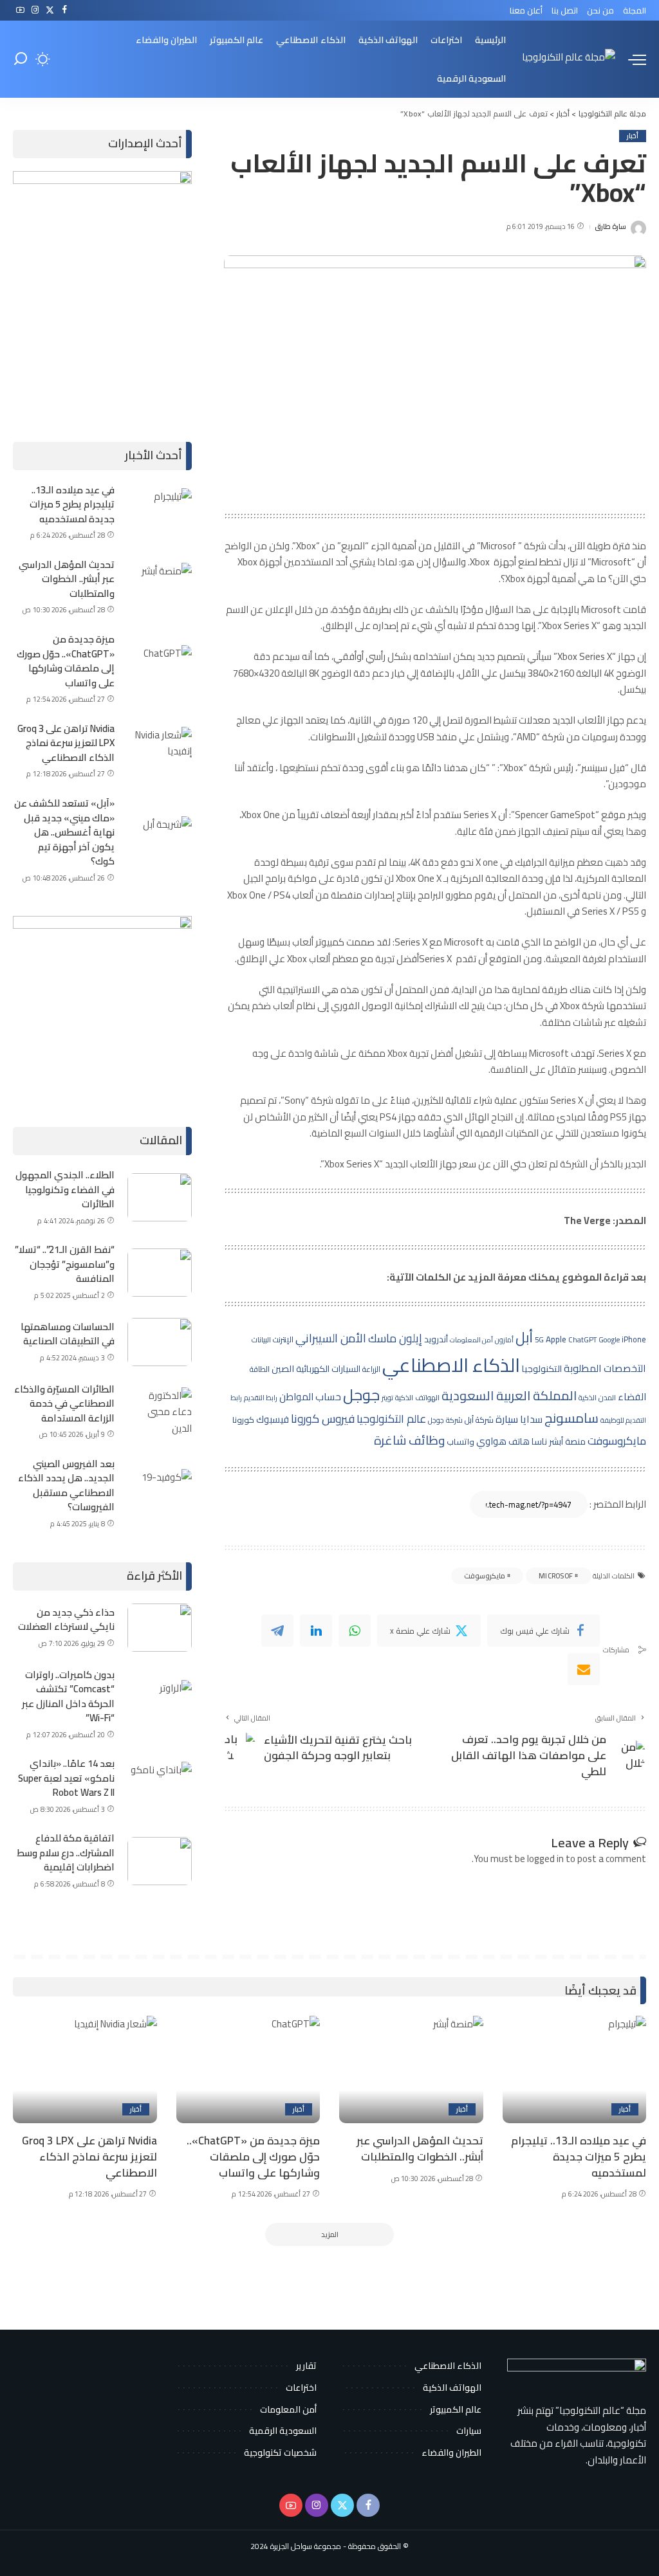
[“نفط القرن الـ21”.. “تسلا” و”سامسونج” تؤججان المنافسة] (160, 1273)
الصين (283, 1368)
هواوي (491, 1441)
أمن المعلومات (471, 1340)
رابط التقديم (261, 1398)
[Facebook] (65, 10)
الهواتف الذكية (417, 1398)
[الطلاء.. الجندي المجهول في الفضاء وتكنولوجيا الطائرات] (160, 1197)
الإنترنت (283, 1339)
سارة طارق (610, 227)
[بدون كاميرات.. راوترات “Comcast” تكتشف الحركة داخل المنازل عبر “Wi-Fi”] (160, 1704)
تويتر (387, 1398)
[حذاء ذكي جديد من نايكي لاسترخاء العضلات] (160, 1628)
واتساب (460, 1441)
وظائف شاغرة (409, 1440)
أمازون (504, 1340)
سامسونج (571, 1418)
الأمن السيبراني (331, 1338)
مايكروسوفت (617, 1441)
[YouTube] (20, 10)
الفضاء (632, 1397)
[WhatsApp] (355, 1631)
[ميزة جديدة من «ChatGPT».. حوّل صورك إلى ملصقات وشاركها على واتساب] (160, 669)
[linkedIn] (316, 1631)
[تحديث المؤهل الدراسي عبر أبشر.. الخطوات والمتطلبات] (160, 587)
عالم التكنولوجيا (391, 1419)
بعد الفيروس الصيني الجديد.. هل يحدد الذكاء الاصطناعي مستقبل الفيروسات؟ (66, 1485)
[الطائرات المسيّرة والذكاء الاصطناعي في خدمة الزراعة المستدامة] (160, 1411)
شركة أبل (479, 1420)
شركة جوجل (445, 1420)
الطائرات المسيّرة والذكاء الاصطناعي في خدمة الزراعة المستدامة (64, 1403)
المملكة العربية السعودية (509, 1395)
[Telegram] (277, 1631)
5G (539, 1340)
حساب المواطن (310, 1397)
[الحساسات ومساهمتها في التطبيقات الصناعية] (160, 1342)
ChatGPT (582, 1340)
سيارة (507, 1419)
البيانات (261, 1340)
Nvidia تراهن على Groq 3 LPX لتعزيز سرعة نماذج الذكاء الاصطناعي (66, 743)
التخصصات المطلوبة (605, 1368)
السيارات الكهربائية (328, 1369)
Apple (556, 1339)
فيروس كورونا (323, 1418)
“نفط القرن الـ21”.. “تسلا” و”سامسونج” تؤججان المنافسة (65, 1264)
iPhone (634, 1339)
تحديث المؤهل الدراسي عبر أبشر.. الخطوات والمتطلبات (67, 579)
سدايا (531, 1419)
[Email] (584, 1669)
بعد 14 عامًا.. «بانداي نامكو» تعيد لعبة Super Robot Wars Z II (66, 1778)
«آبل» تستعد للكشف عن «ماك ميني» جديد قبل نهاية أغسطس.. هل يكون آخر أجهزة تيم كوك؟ (64, 832)
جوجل (361, 1394)
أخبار (633, 136)
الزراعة (371, 1369)
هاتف (519, 1441)
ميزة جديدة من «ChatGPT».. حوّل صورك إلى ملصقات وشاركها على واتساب (66, 661)
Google (609, 1339)
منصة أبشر (567, 1441)
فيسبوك (273, 1419)
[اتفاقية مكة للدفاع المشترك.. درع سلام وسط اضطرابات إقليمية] (160, 1861)
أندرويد (436, 1339)
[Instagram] (35, 10)
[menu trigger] (631, 59)
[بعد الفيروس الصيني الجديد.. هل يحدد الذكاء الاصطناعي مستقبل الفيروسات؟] (160, 1493)
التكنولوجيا (542, 1369)
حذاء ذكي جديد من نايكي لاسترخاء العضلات (66, 1620)
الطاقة (260, 1369)
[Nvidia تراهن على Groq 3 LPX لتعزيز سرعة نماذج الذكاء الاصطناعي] (160, 751)
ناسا (539, 1441)
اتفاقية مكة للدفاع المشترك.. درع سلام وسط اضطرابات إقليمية (66, 1852)
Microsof (556, 1576)
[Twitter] (50, 10)
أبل (524, 1337)
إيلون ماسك (395, 1338)
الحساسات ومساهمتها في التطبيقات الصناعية (68, 1334)
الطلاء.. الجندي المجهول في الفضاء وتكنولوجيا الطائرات (65, 1189)
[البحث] (21, 59)
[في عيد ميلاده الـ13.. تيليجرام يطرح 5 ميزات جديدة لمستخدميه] (160, 512)
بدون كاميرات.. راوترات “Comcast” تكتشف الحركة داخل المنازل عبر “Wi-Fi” (68, 1696)
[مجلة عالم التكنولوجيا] (569, 59)
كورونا (243, 1420)
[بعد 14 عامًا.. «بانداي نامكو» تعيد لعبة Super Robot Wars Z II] (160, 1786)
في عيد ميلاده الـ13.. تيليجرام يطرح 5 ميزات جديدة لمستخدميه (72, 504)
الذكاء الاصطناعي (451, 1365)
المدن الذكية (597, 1398)
